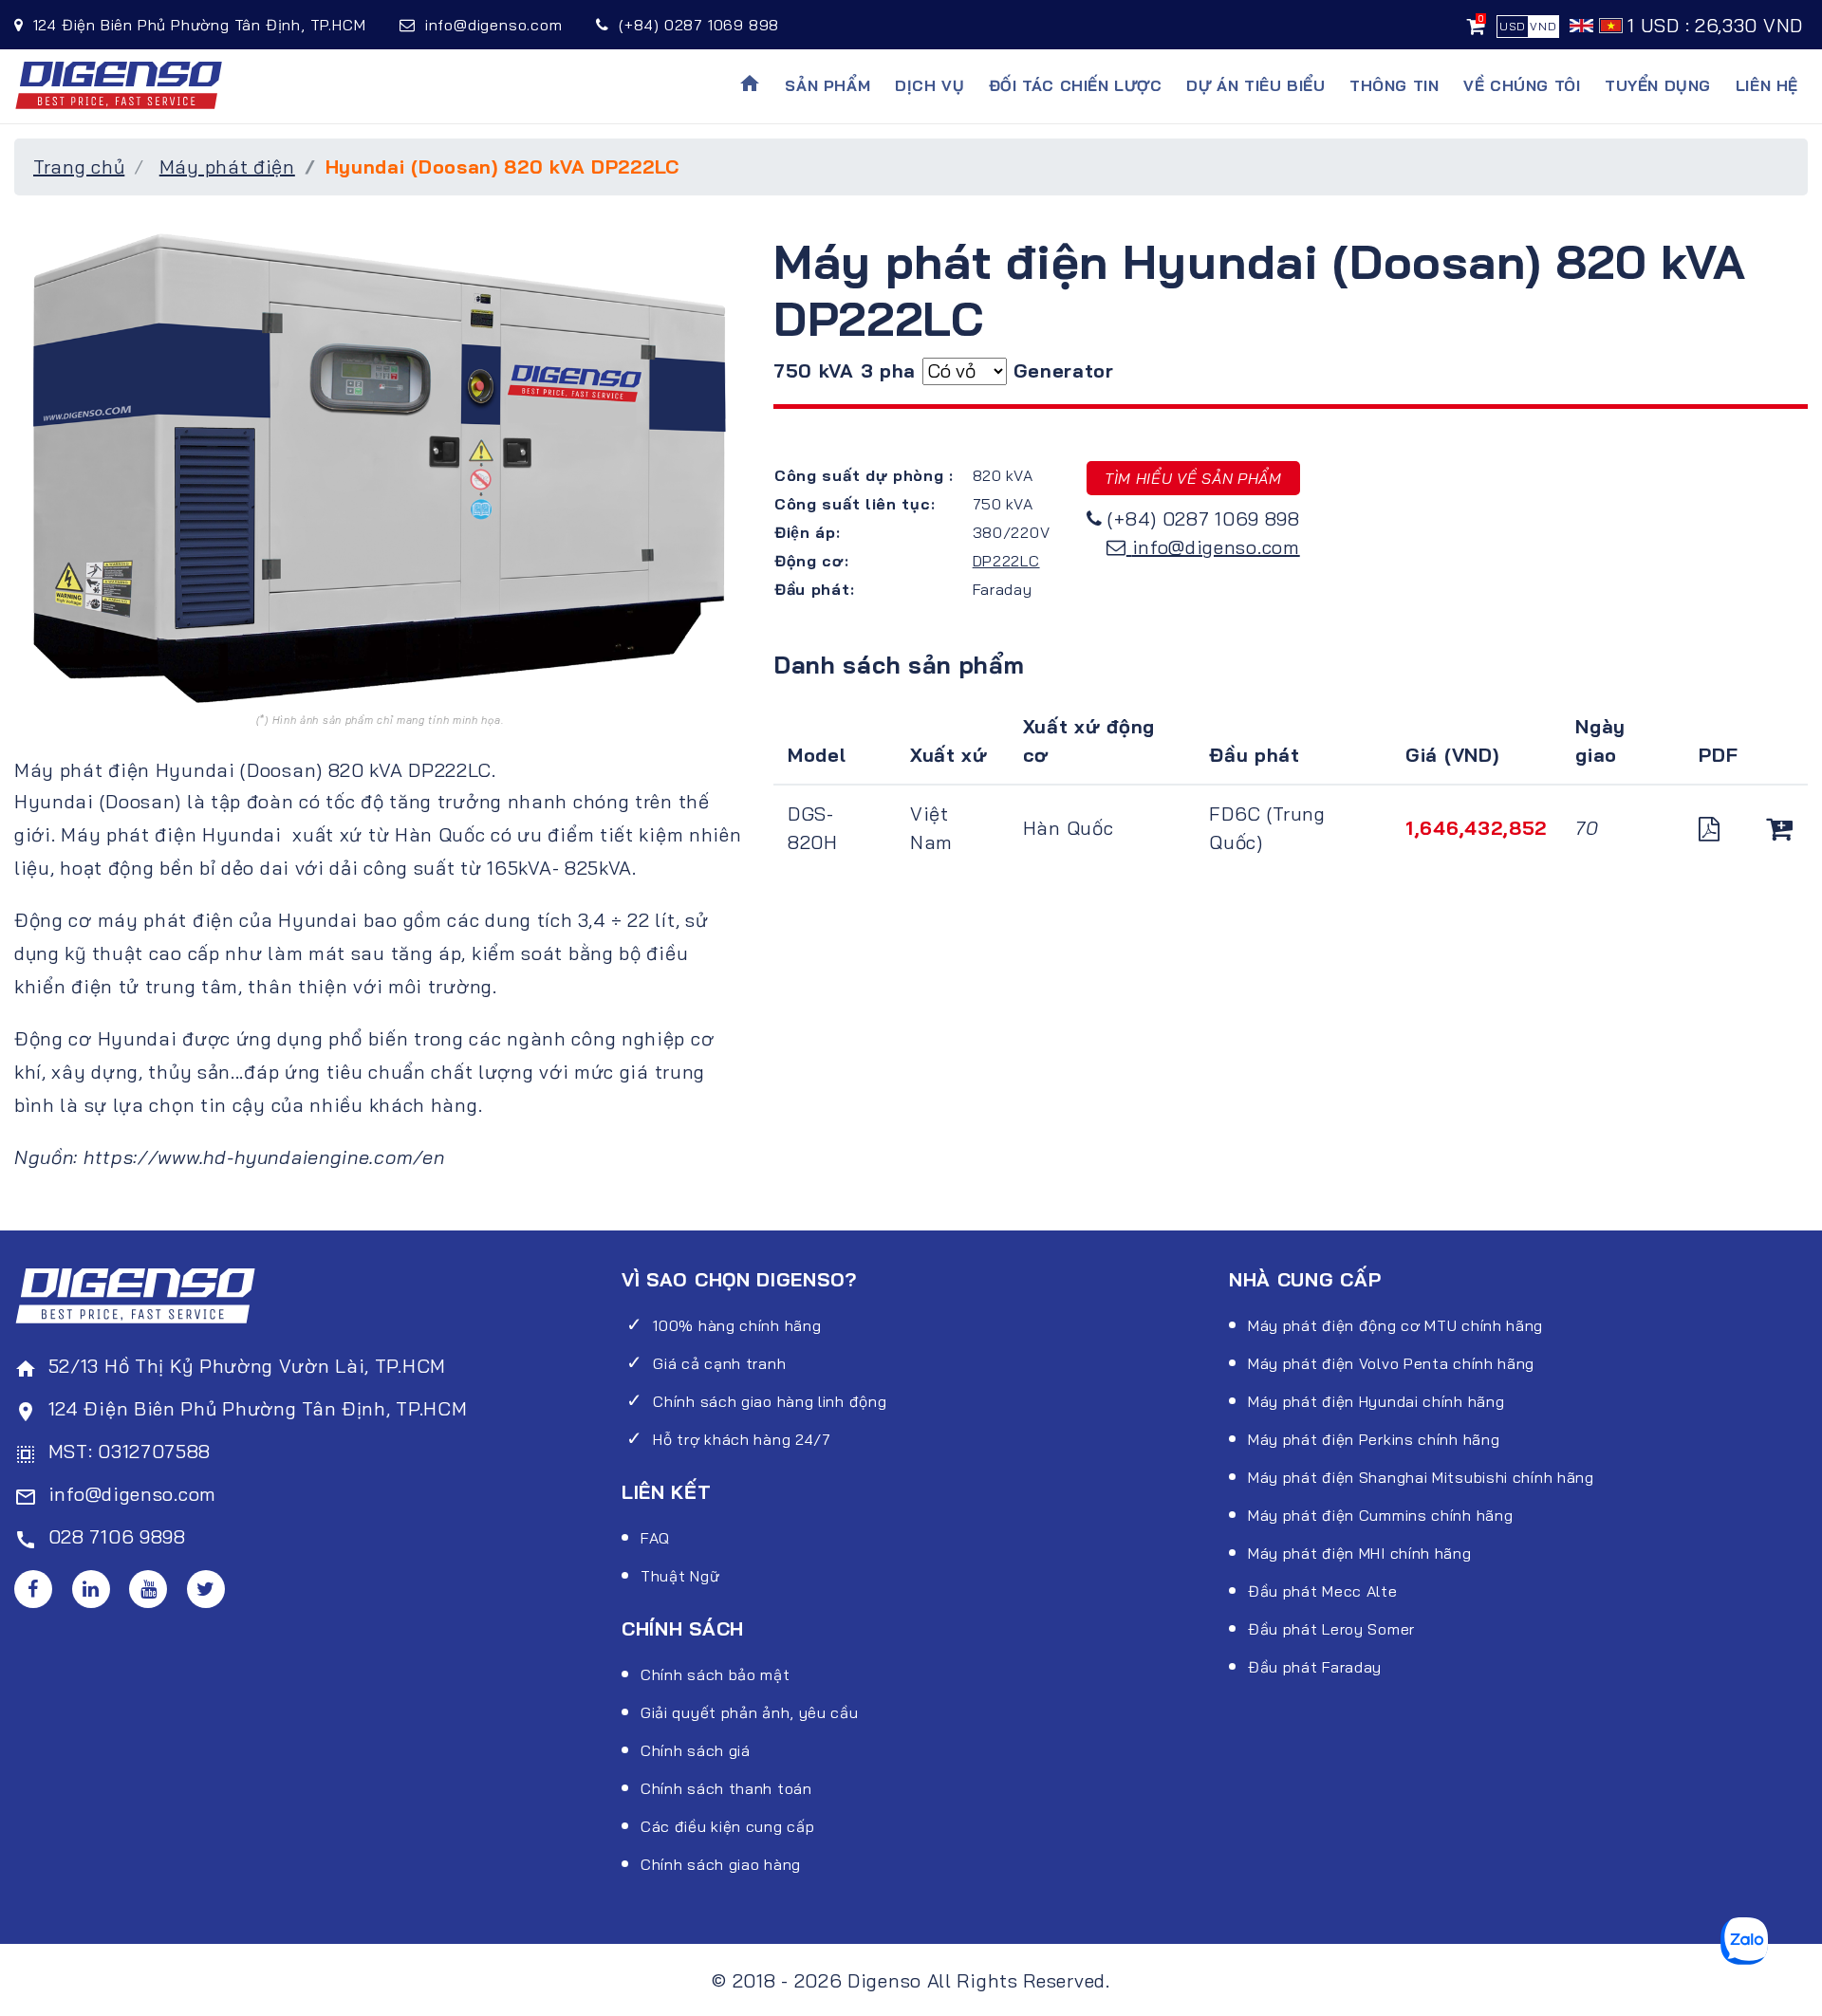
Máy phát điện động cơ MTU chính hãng (1395, 1325)
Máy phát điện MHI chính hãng (1360, 1553)
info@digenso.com (1216, 547)
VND (1543, 26)
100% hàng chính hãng (737, 1325)
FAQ (655, 1538)
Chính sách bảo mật (716, 1674)
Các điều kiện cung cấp (727, 1826)
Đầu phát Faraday (1315, 1667)
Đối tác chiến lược (1076, 85)
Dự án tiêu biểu (1255, 85)
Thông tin (1394, 85)
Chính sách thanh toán (726, 1788)
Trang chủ (79, 166)
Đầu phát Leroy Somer (1331, 1629)
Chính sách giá (696, 1750)
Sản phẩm (827, 85)
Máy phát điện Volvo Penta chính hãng (1391, 1363)
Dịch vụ (930, 85)
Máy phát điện (227, 166)
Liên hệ (1767, 85)
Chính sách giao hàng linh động (770, 1401)
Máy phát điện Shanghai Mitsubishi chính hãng (1421, 1477)
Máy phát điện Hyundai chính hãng (1376, 1401)
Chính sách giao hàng (721, 1864)
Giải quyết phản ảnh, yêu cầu (750, 1712)
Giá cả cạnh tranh (719, 1363)
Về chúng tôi (1522, 85)
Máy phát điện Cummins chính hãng (1380, 1515)
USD (1513, 26)
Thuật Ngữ (680, 1576)
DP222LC (1006, 561)
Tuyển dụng (1658, 85)
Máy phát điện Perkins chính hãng (1374, 1439)
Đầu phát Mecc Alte (1323, 1591)
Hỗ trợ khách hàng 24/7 (742, 1439)
